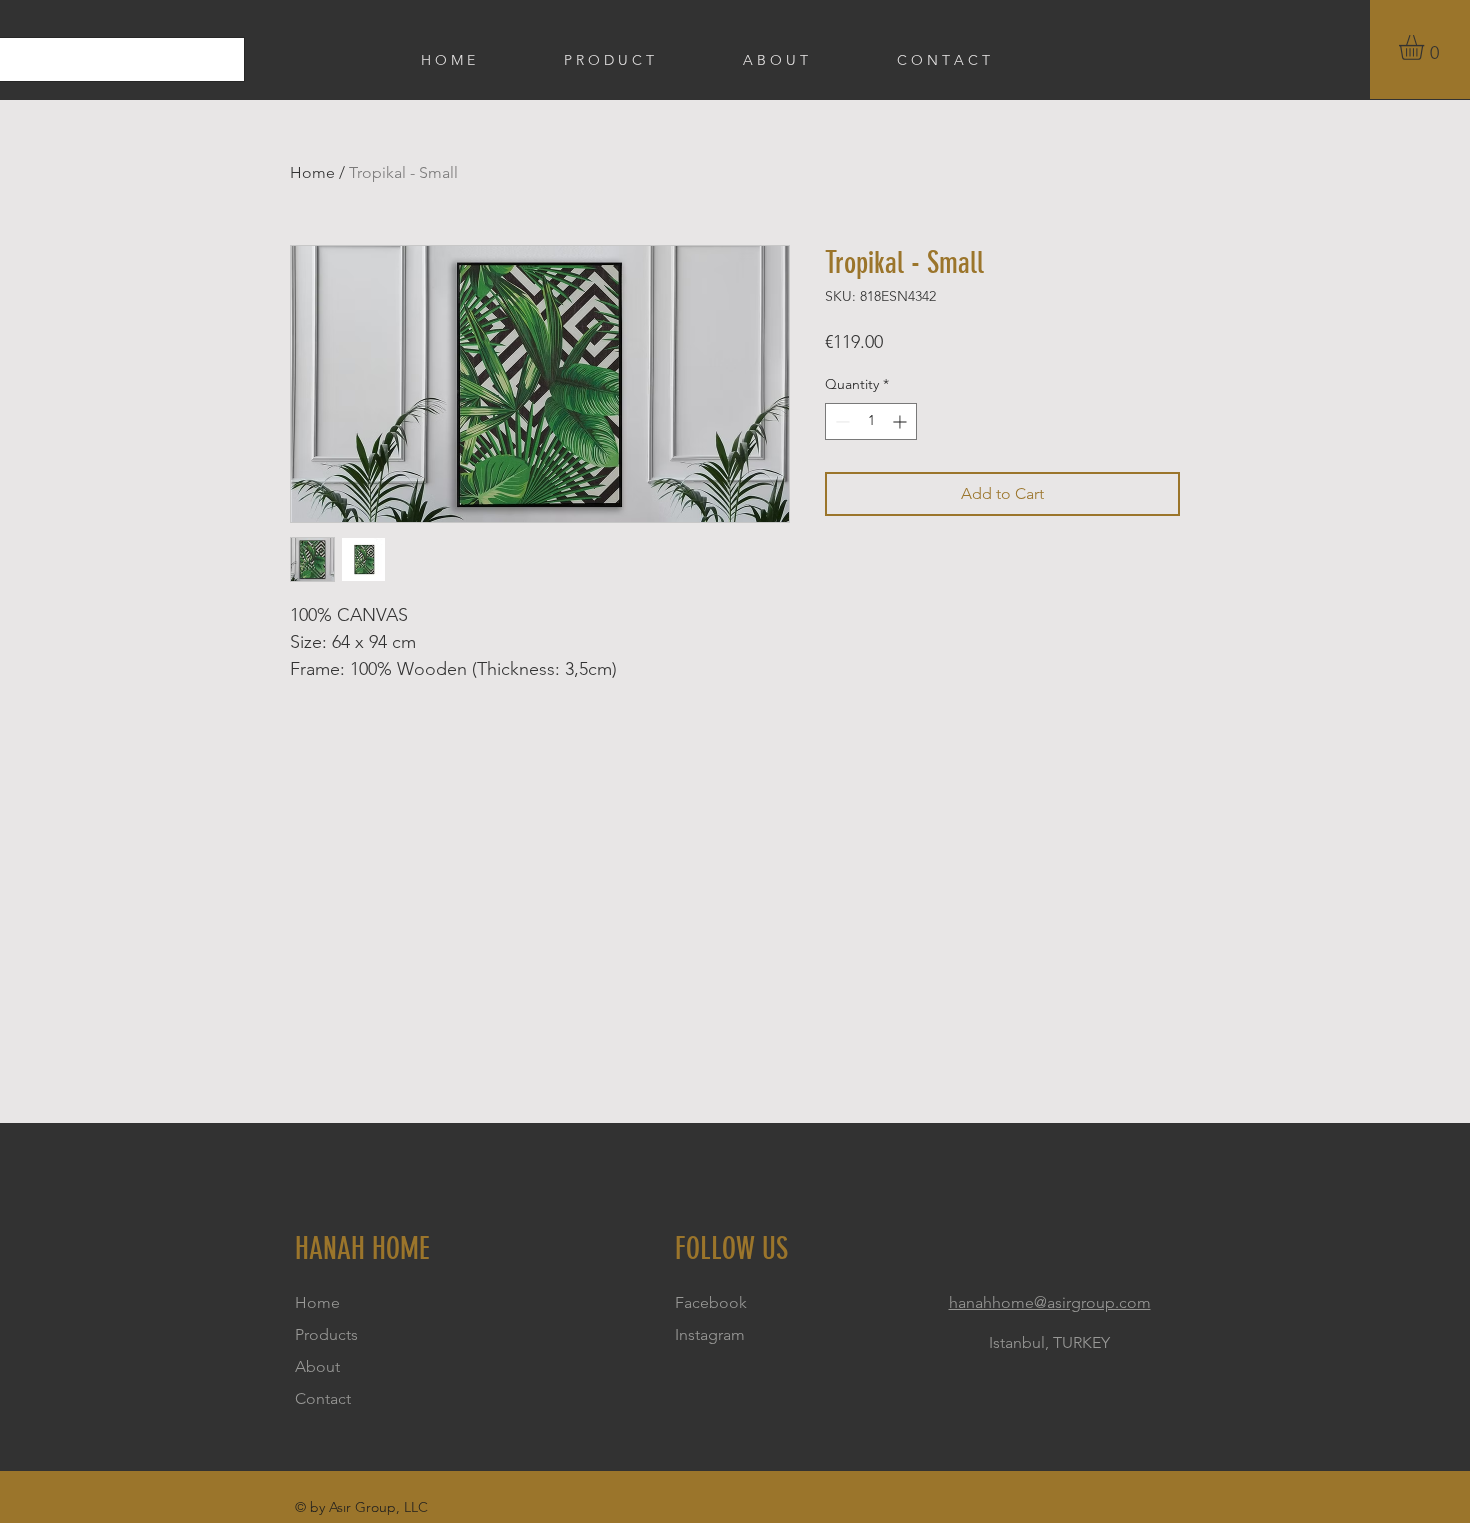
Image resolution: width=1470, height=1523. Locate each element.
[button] (1426, 47)
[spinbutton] (871, 421)
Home (312, 172)
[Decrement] (840, 421)
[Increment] (901, 421)
